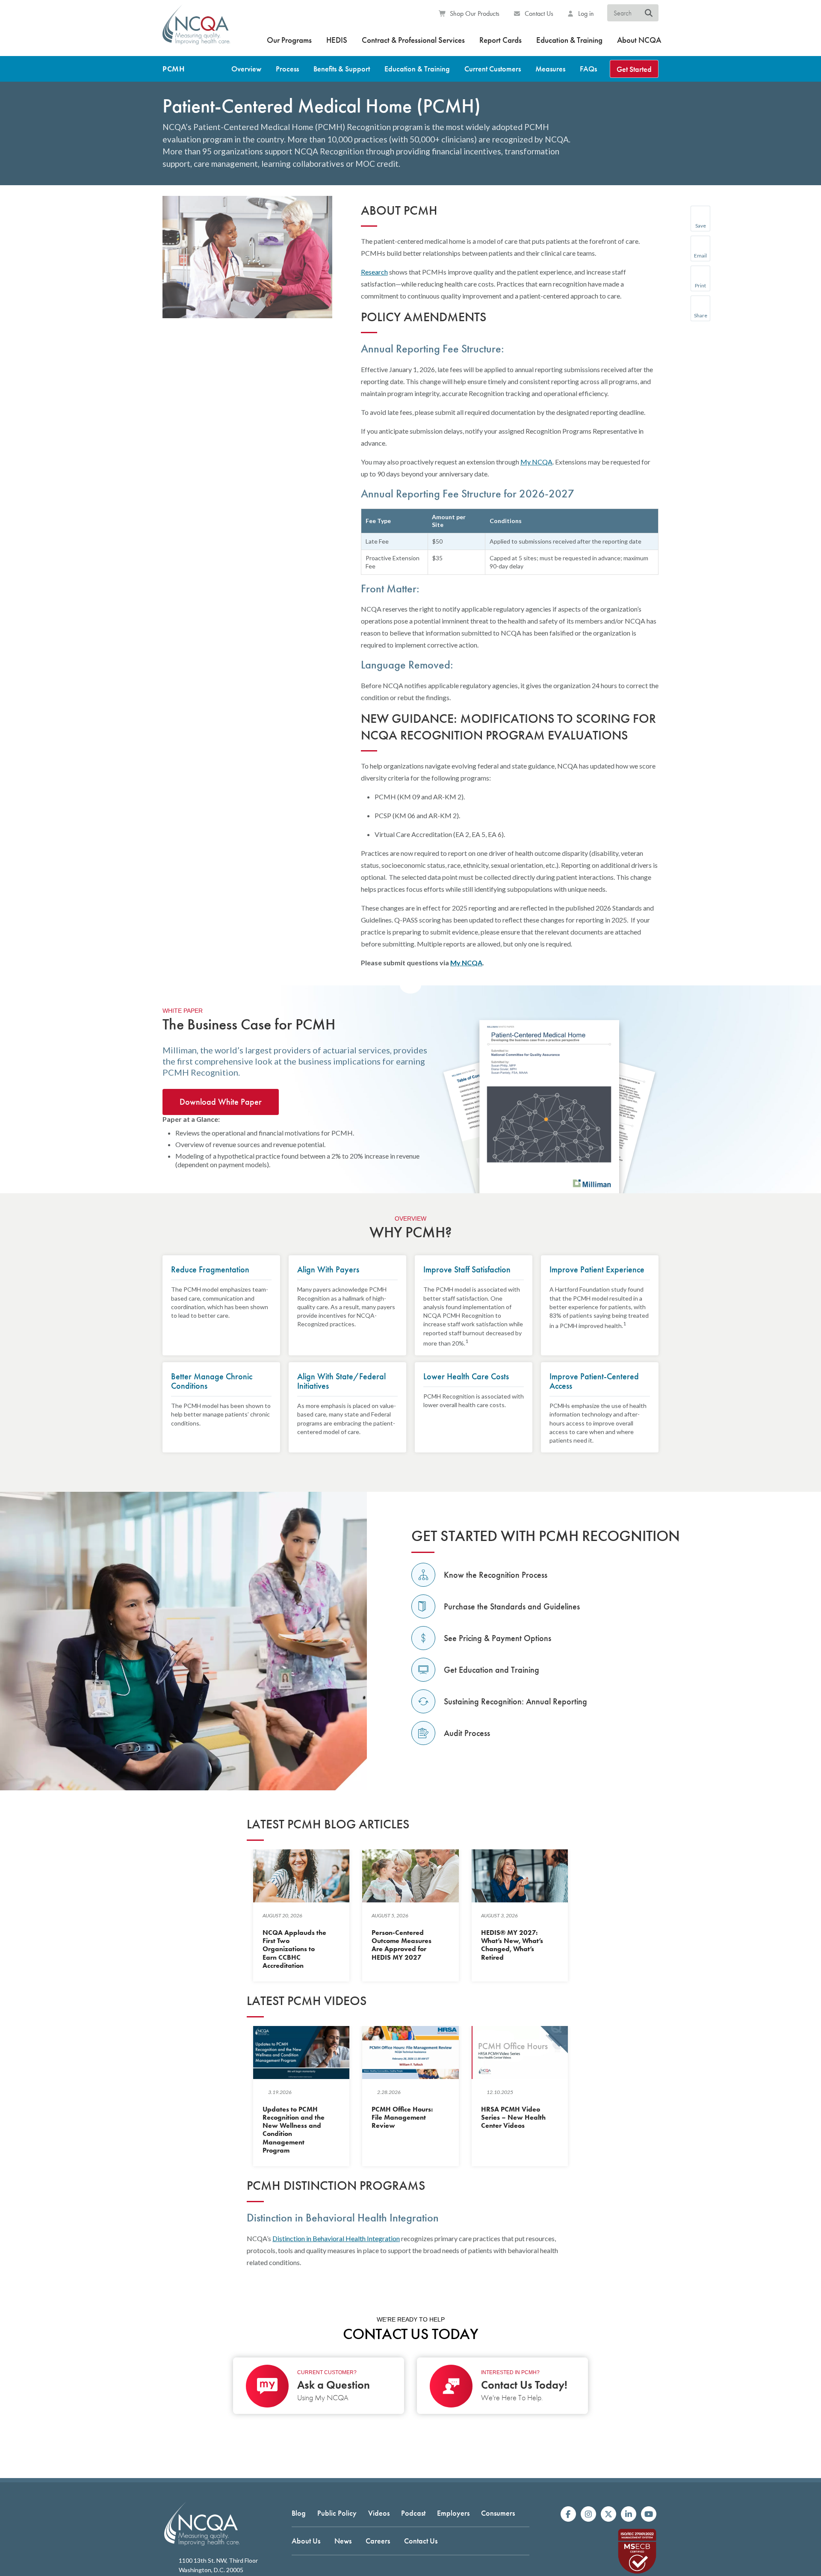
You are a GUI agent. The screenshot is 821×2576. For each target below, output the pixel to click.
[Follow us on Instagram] (588, 2514)
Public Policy (337, 2513)
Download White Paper (221, 1102)
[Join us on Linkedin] (629, 2514)
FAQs (588, 69)
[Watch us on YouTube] (649, 2514)
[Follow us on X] (608, 2514)
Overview (246, 69)
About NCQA (639, 40)
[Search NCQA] (649, 13)
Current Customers (493, 69)
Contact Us (538, 13)
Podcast (413, 2513)
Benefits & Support (342, 69)
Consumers (498, 2513)
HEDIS (337, 40)
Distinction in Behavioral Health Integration (336, 2238)
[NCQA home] (196, 30)
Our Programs (289, 40)
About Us (306, 2541)
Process (287, 69)
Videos (379, 2513)
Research (374, 272)
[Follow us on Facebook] (568, 2514)
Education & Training (569, 40)
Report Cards (501, 40)
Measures (550, 69)
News (343, 2541)
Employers (453, 2513)
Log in (585, 13)
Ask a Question (334, 2385)
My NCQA (536, 462)
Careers (378, 2541)
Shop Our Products (474, 13)
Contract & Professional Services (413, 40)
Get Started (634, 69)
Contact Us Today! (524, 2385)
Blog (299, 2513)
